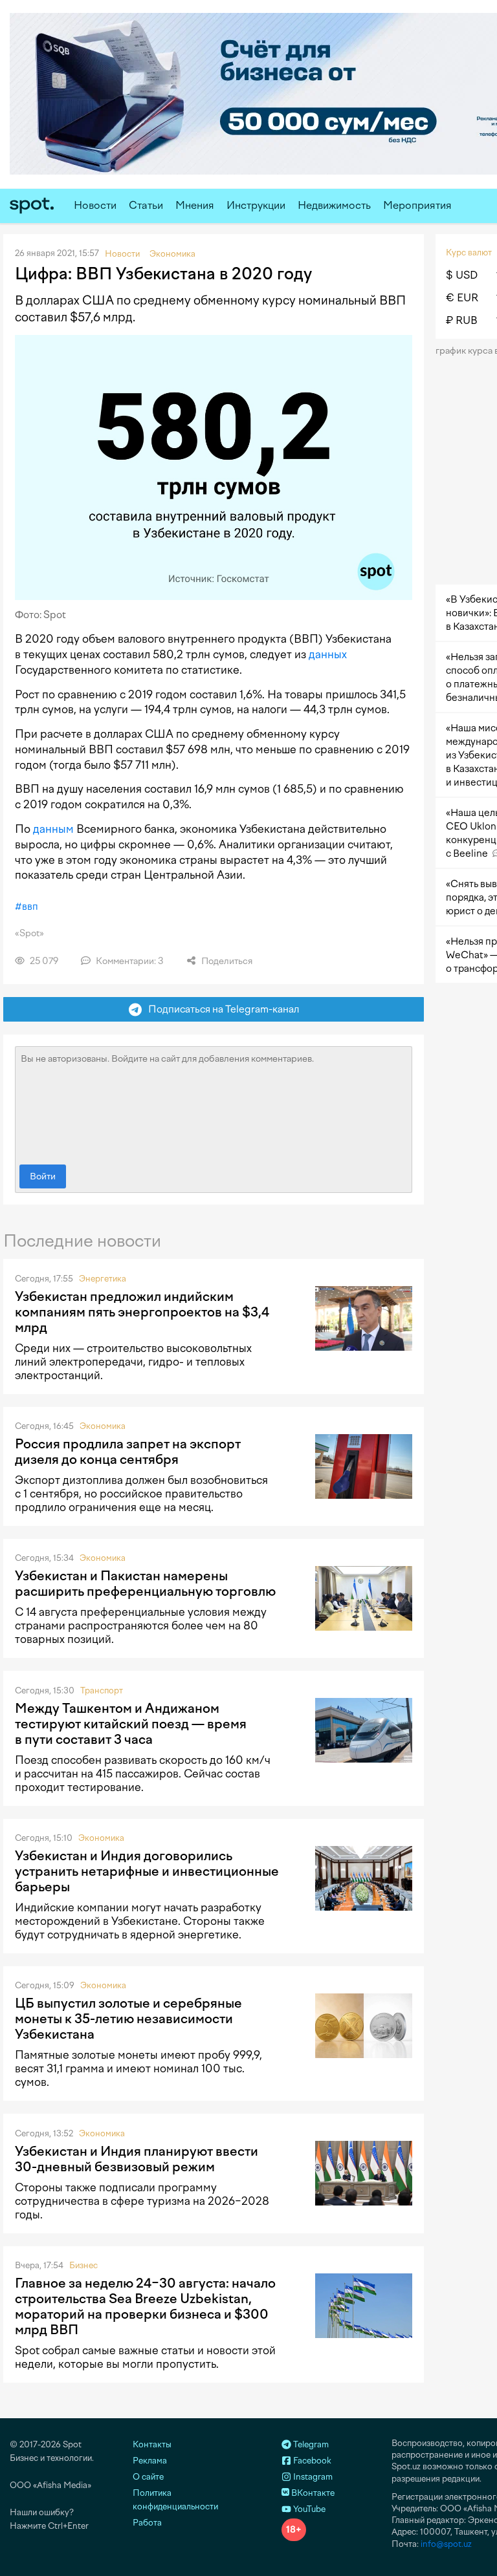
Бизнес (83, 2265)
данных (328, 654)
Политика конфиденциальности (175, 2500)
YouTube (308, 2509)
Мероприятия (417, 205)
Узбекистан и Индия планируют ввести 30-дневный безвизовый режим (137, 2159)
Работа (147, 2523)
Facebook (311, 2461)
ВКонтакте (312, 2493)
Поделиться (226, 961)
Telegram (310, 2444)
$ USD (462, 275)
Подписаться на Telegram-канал (221, 1009)
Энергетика (103, 1279)
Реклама (150, 2461)
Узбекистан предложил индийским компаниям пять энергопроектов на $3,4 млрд (142, 1312)
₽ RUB (462, 320)
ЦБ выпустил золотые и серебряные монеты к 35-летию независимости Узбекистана (128, 2019)
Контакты (152, 2444)
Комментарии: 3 (129, 961)
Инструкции (256, 205)
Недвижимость (334, 205)
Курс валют (469, 252)
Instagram (312, 2477)
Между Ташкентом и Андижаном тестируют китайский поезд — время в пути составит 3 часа (131, 1724)
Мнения (195, 205)
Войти (43, 1176)
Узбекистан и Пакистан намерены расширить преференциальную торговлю (145, 1583)
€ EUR (462, 298)
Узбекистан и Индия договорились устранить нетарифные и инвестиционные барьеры (147, 1871)
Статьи (146, 205)
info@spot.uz (446, 2544)
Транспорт (102, 1691)
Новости (95, 205)
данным (53, 829)
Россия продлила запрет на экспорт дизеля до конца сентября (128, 1452)
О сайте (148, 2477)
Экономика (103, 1426)
